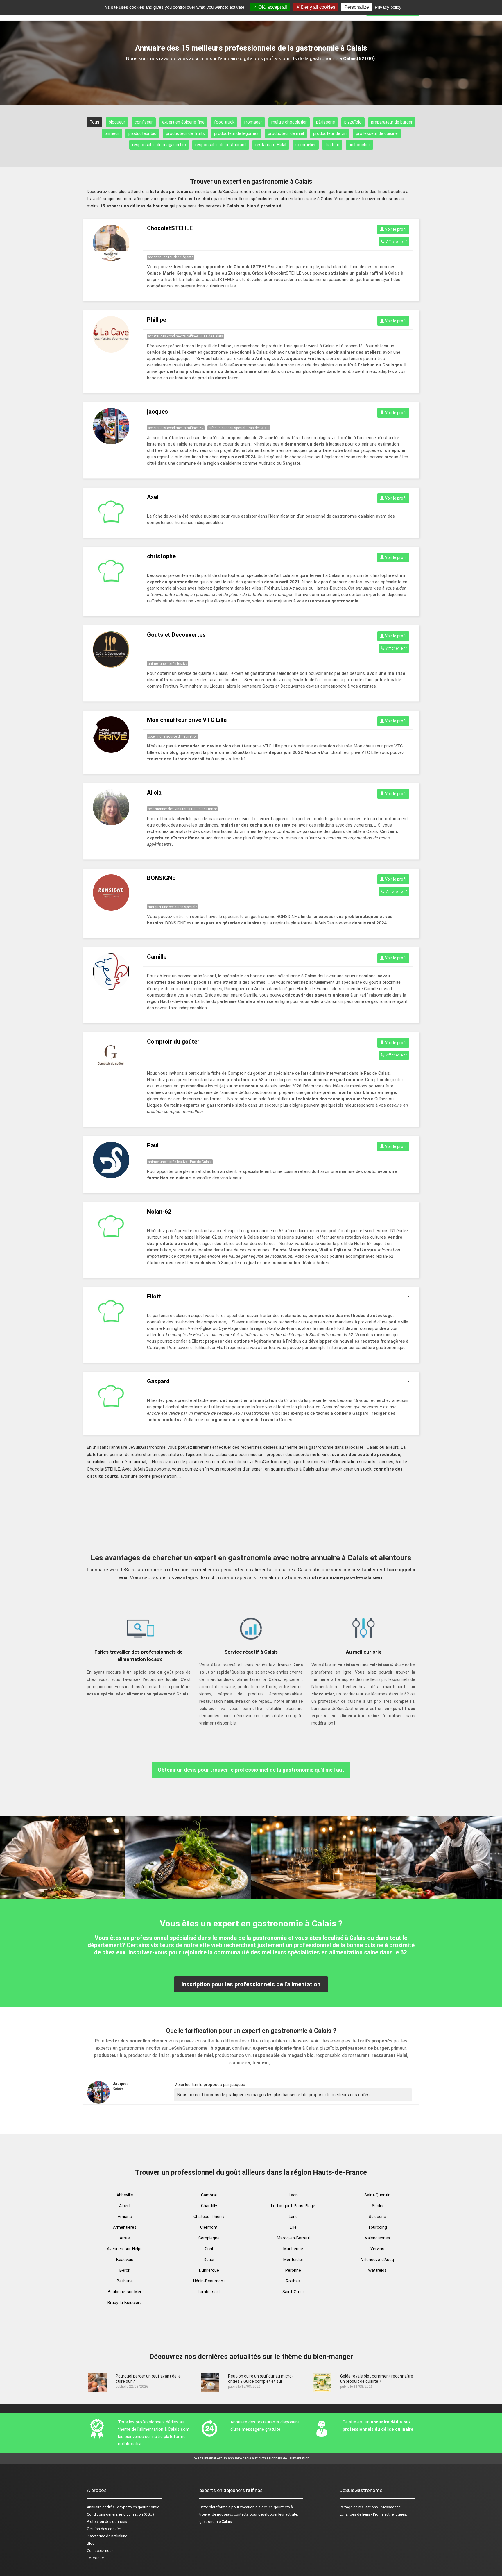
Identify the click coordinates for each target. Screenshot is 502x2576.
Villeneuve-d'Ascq (378, 2260)
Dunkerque (209, 2270)
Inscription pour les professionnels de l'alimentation (251, 1984)
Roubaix (293, 2281)
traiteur (332, 145)
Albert (125, 2206)
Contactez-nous (100, 2551)
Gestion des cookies (104, 2529)
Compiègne (209, 2238)
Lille (293, 2227)
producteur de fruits (185, 133)
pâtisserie (326, 122)
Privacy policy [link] (388, 7)
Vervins (377, 2249)
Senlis (378, 2206)
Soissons (377, 2217)
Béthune (125, 2281)
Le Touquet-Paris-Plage (293, 2206)
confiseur (144, 122)
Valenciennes (378, 2238)
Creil (209, 2249)
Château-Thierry (209, 2217)
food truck (224, 122)
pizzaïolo (353, 122)
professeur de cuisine (377, 133)
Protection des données (107, 2522)
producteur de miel (286, 133)
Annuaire (94, 2507)
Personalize (357, 7)
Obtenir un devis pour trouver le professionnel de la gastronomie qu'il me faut (251, 1770)
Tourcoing (378, 2227)
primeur (112, 133)
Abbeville (125, 2195)
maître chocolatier (289, 122)
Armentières (125, 2227)
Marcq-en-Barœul (293, 2238)
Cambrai (209, 2195)
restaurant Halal (271, 145)
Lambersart (209, 2292)
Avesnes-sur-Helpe (125, 2249)
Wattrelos (377, 2270)
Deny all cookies (318, 7)
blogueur (117, 122)
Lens (293, 2217)
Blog (91, 2543)
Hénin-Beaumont (209, 2281)
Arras (125, 2238)
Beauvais (125, 2260)
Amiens (125, 2217)
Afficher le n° (396, 242)
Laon (293, 2195)
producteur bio (142, 133)
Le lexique (95, 2558)
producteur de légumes (236, 133)
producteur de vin (330, 133)
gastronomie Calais (216, 2522)
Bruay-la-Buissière (125, 2303)
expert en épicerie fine (183, 122)
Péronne (293, 2270)
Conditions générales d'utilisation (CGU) (120, 2514)
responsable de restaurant (221, 145)
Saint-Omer (293, 2292)
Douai (209, 2260)
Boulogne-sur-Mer (125, 2292)
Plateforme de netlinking (107, 2536)
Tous (94, 122)
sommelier (306, 145)
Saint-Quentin (377, 2195)
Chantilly (209, 2206)
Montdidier (293, 2260)
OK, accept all (272, 7)
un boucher (359, 145)
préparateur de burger (392, 122)
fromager (253, 122)
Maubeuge (293, 2249)
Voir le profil (395, 229)
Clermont (209, 2227)
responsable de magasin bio (159, 145)
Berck (125, 2270)
